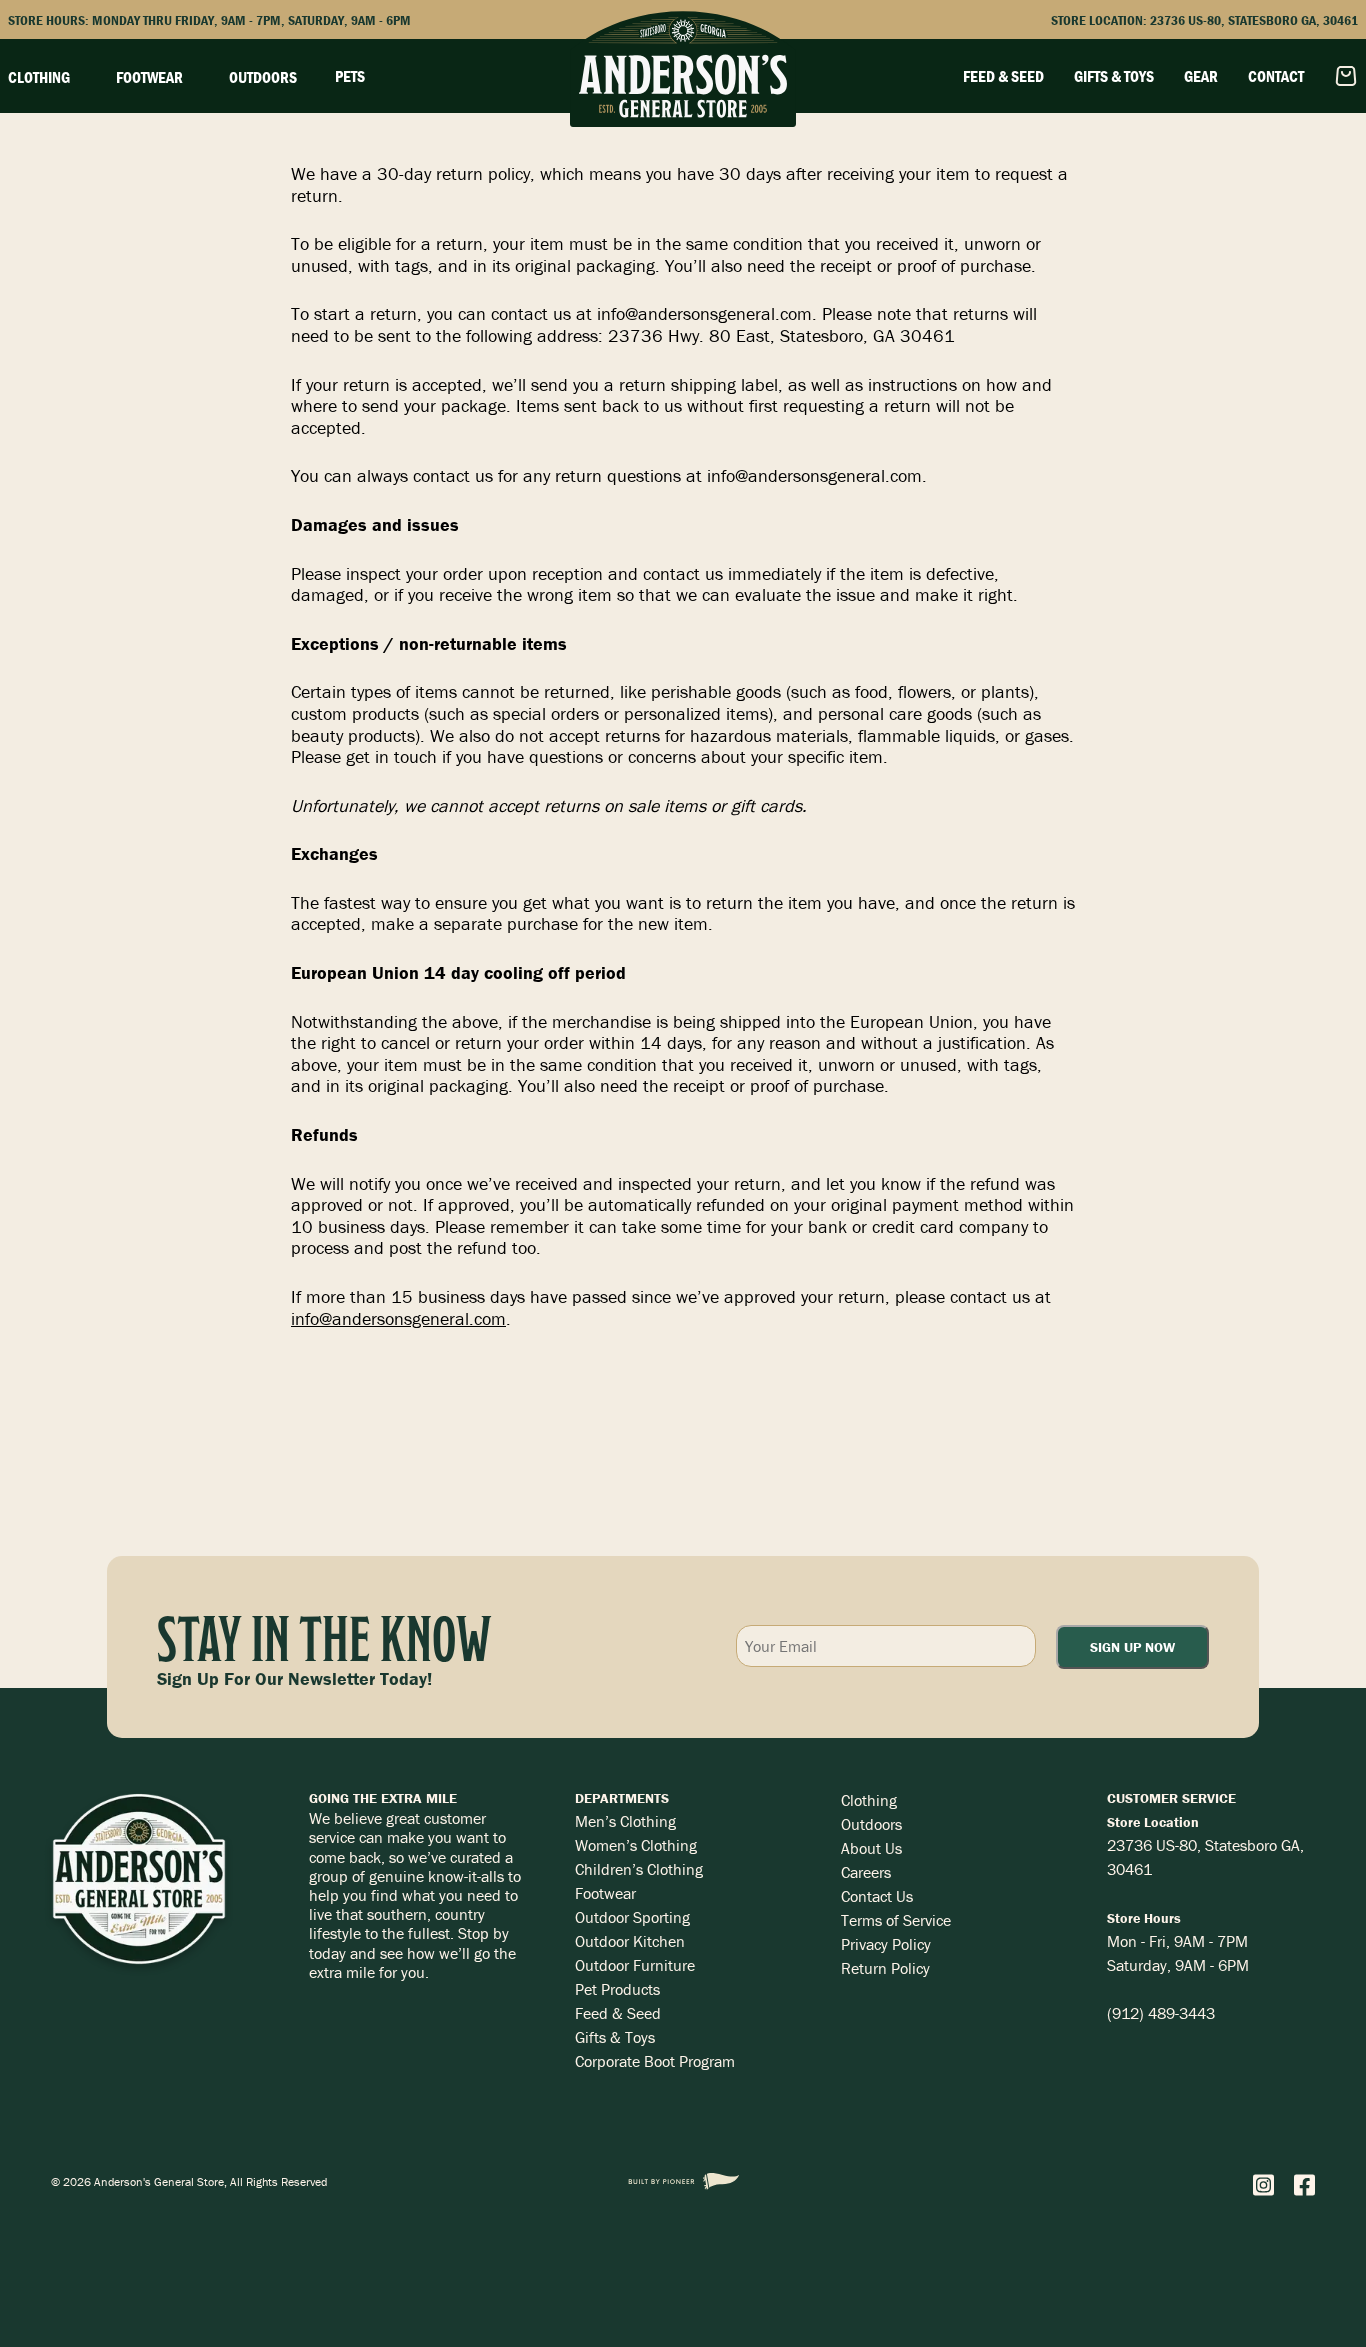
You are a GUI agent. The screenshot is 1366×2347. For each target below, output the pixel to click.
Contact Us (877, 1896)
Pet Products (617, 1989)
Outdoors (871, 1824)
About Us (871, 1848)
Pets (350, 76)
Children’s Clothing (639, 1869)
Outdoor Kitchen (630, 1941)
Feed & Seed (1003, 76)
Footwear (605, 1893)
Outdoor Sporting (632, 1917)
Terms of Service (896, 1920)
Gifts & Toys (1114, 76)
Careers (866, 1872)
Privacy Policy (886, 1944)
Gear (1201, 76)
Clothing (869, 1800)
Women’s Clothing (636, 1845)
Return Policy (885, 1968)
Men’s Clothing (625, 1821)
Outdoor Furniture (635, 1965)
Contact (1276, 76)
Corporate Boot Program (655, 2061)
